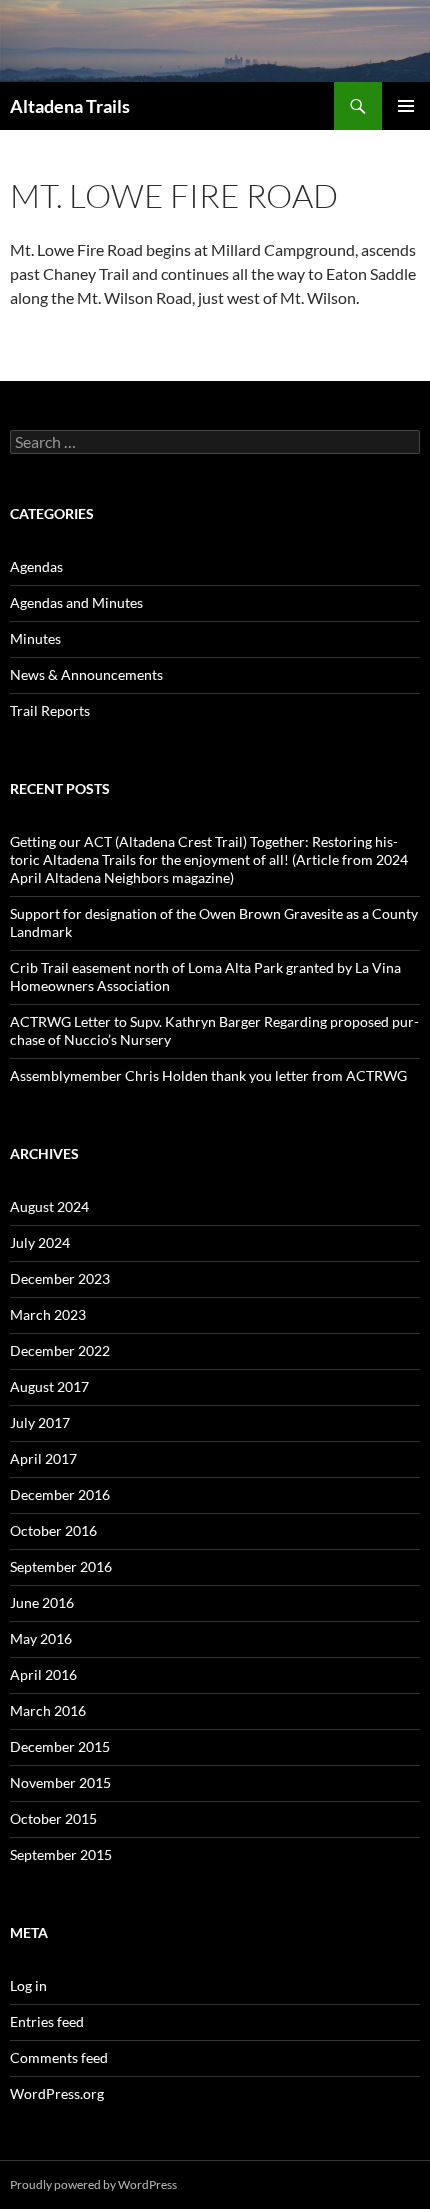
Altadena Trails (70, 106)
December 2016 (60, 1494)
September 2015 (61, 1854)
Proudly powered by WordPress (93, 2184)
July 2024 (40, 1242)
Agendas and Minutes (76, 602)
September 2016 (61, 1566)
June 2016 (42, 1602)
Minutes (35, 638)
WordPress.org (57, 2093)
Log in (28, 1985)
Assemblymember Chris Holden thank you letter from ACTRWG (208, 1075)
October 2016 (53, 1530)
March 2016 (48, 1710)
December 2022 (60, 1350)
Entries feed (47, 2021)
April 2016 (43, 1674)
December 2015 (60, 1746)
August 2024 (49, 1206)
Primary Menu (406, 106)
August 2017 (49, 1386)
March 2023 (48, 1314)
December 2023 (60, 1278)
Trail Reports (50, 710)
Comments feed (59, 2057)
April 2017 (43, 1458)
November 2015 (60, 1782)
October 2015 (53, 1818)
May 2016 (41, 1638)
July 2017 (40, 1422)
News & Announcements (86, 674)
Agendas (36, 566)
